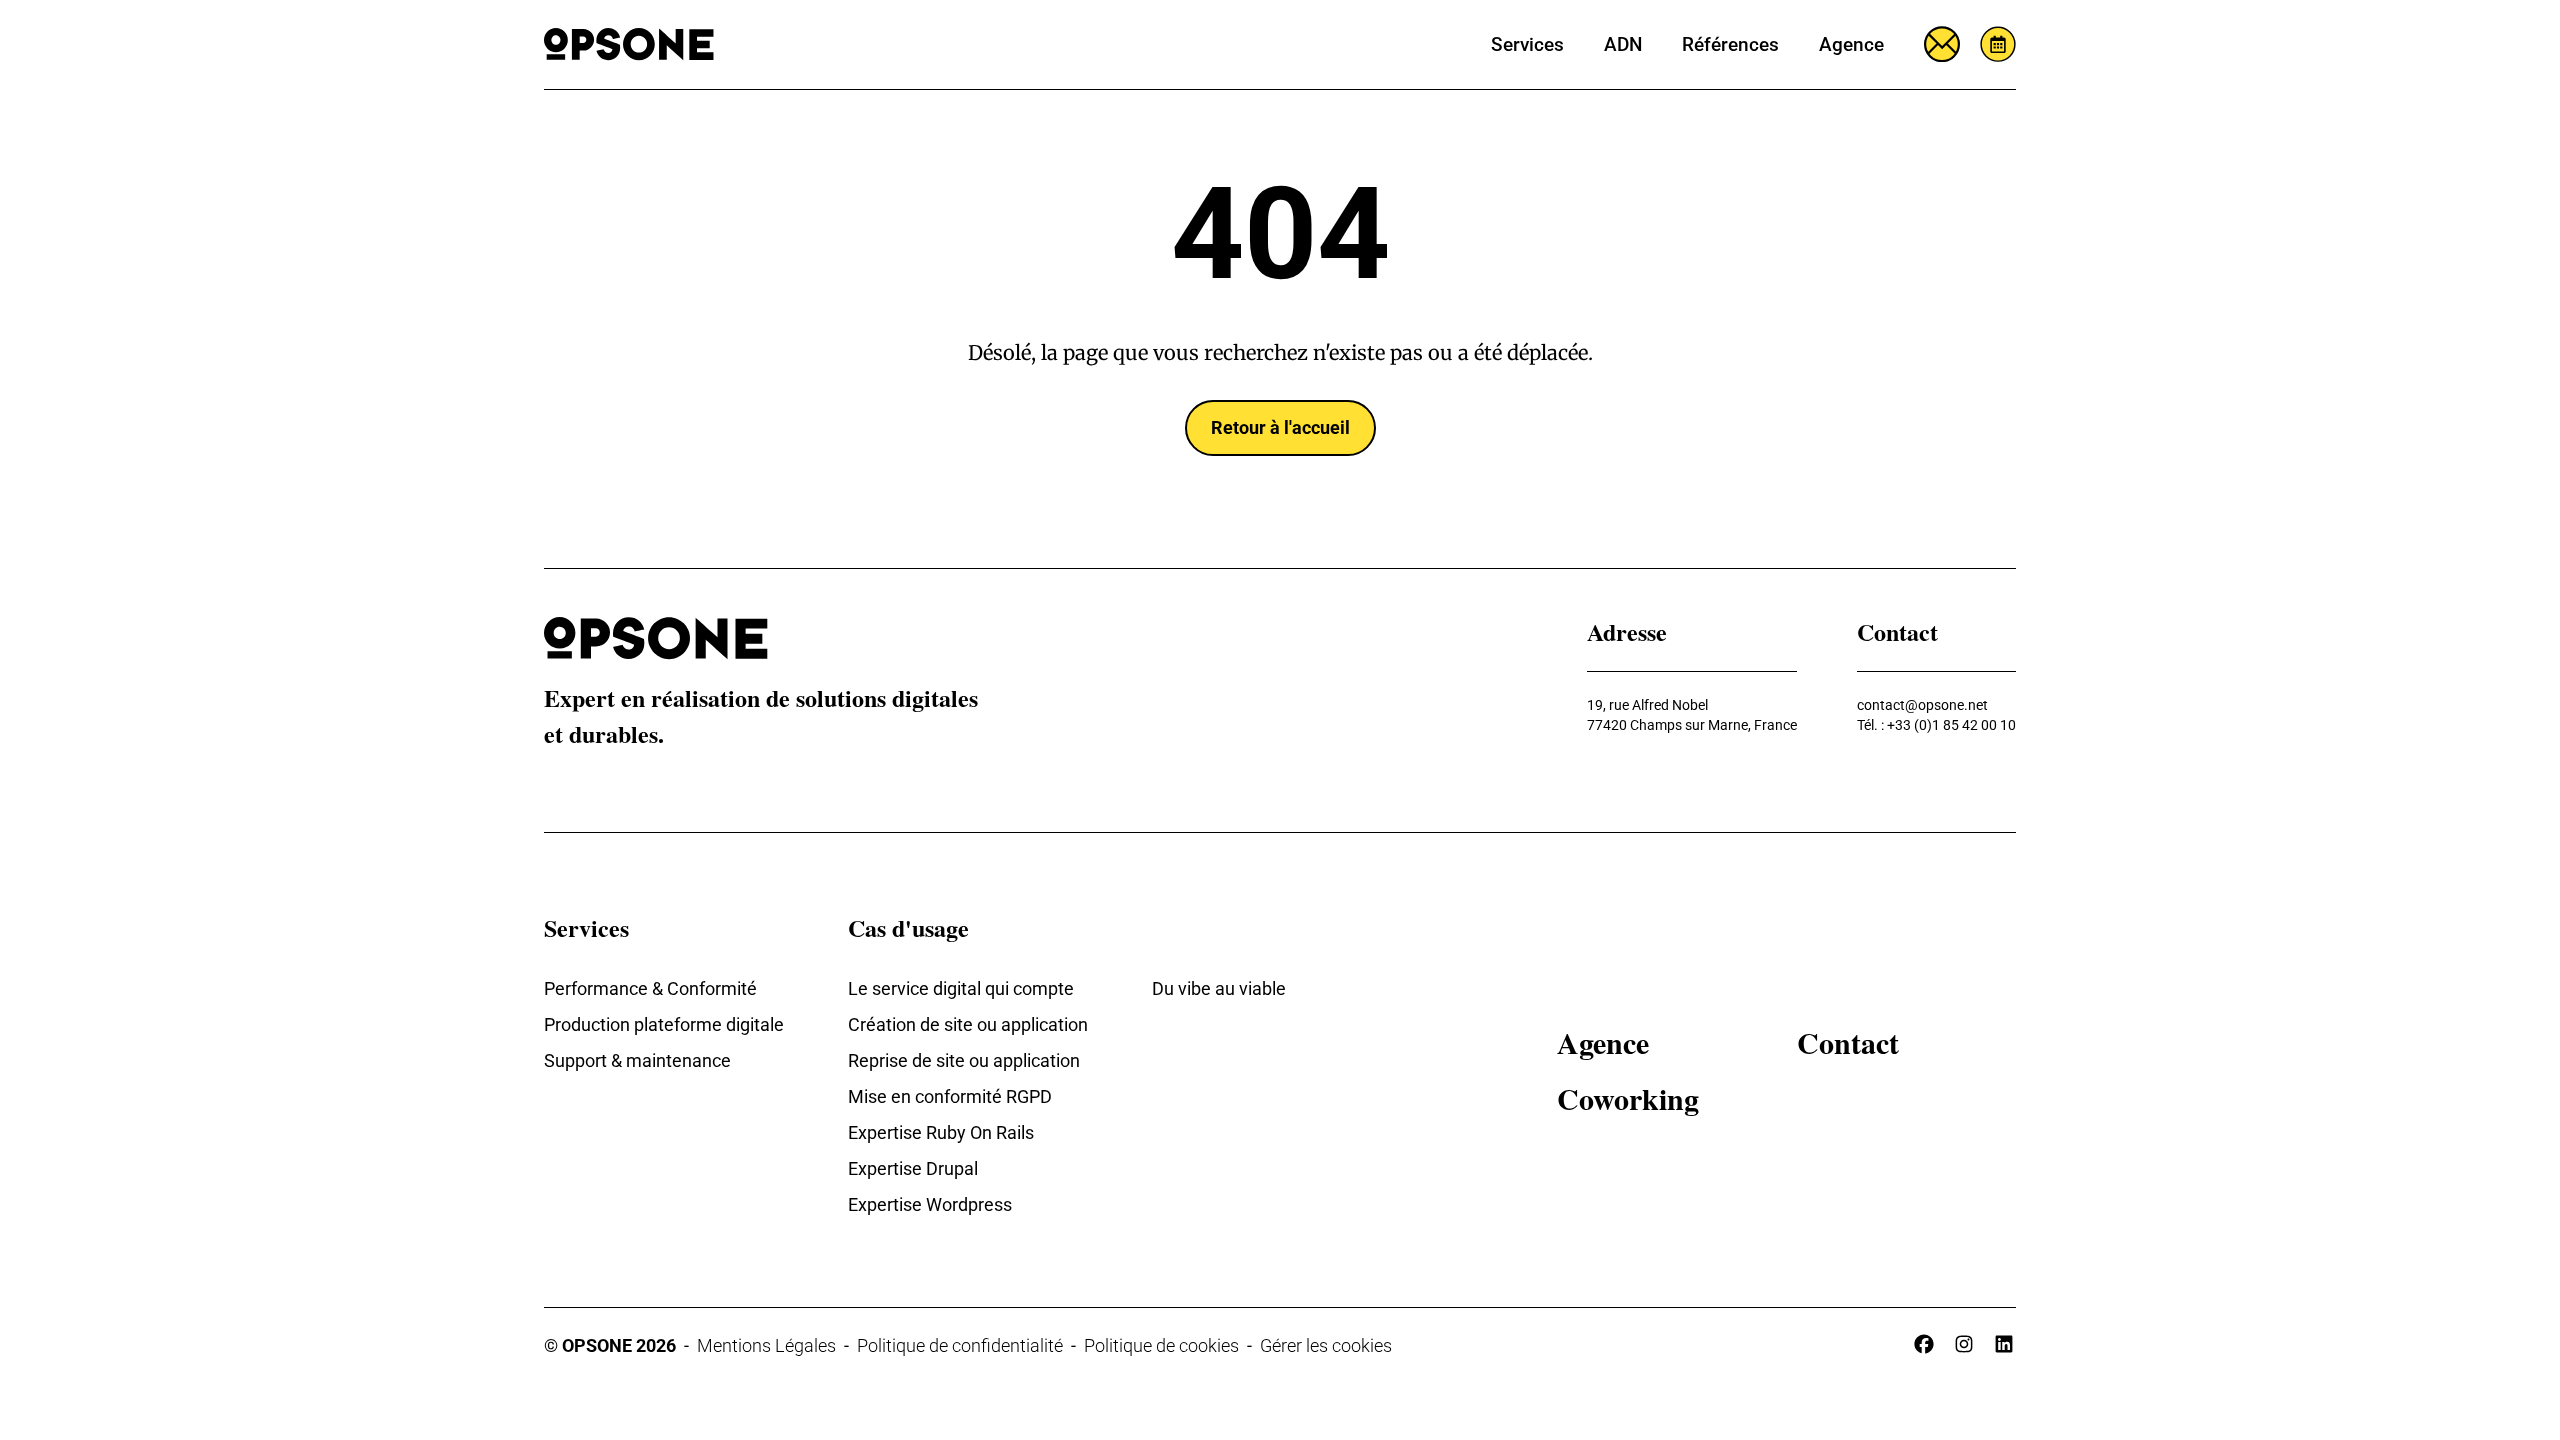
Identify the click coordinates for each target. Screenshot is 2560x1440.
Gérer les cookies (1326, 1345)
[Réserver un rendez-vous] (1998, 44)
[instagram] (1964, 1344)
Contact (1848, 1042)
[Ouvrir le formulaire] (1942, 44)
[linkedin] (2004, 1344)
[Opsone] (629, 44)
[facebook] (1924, 1344)
